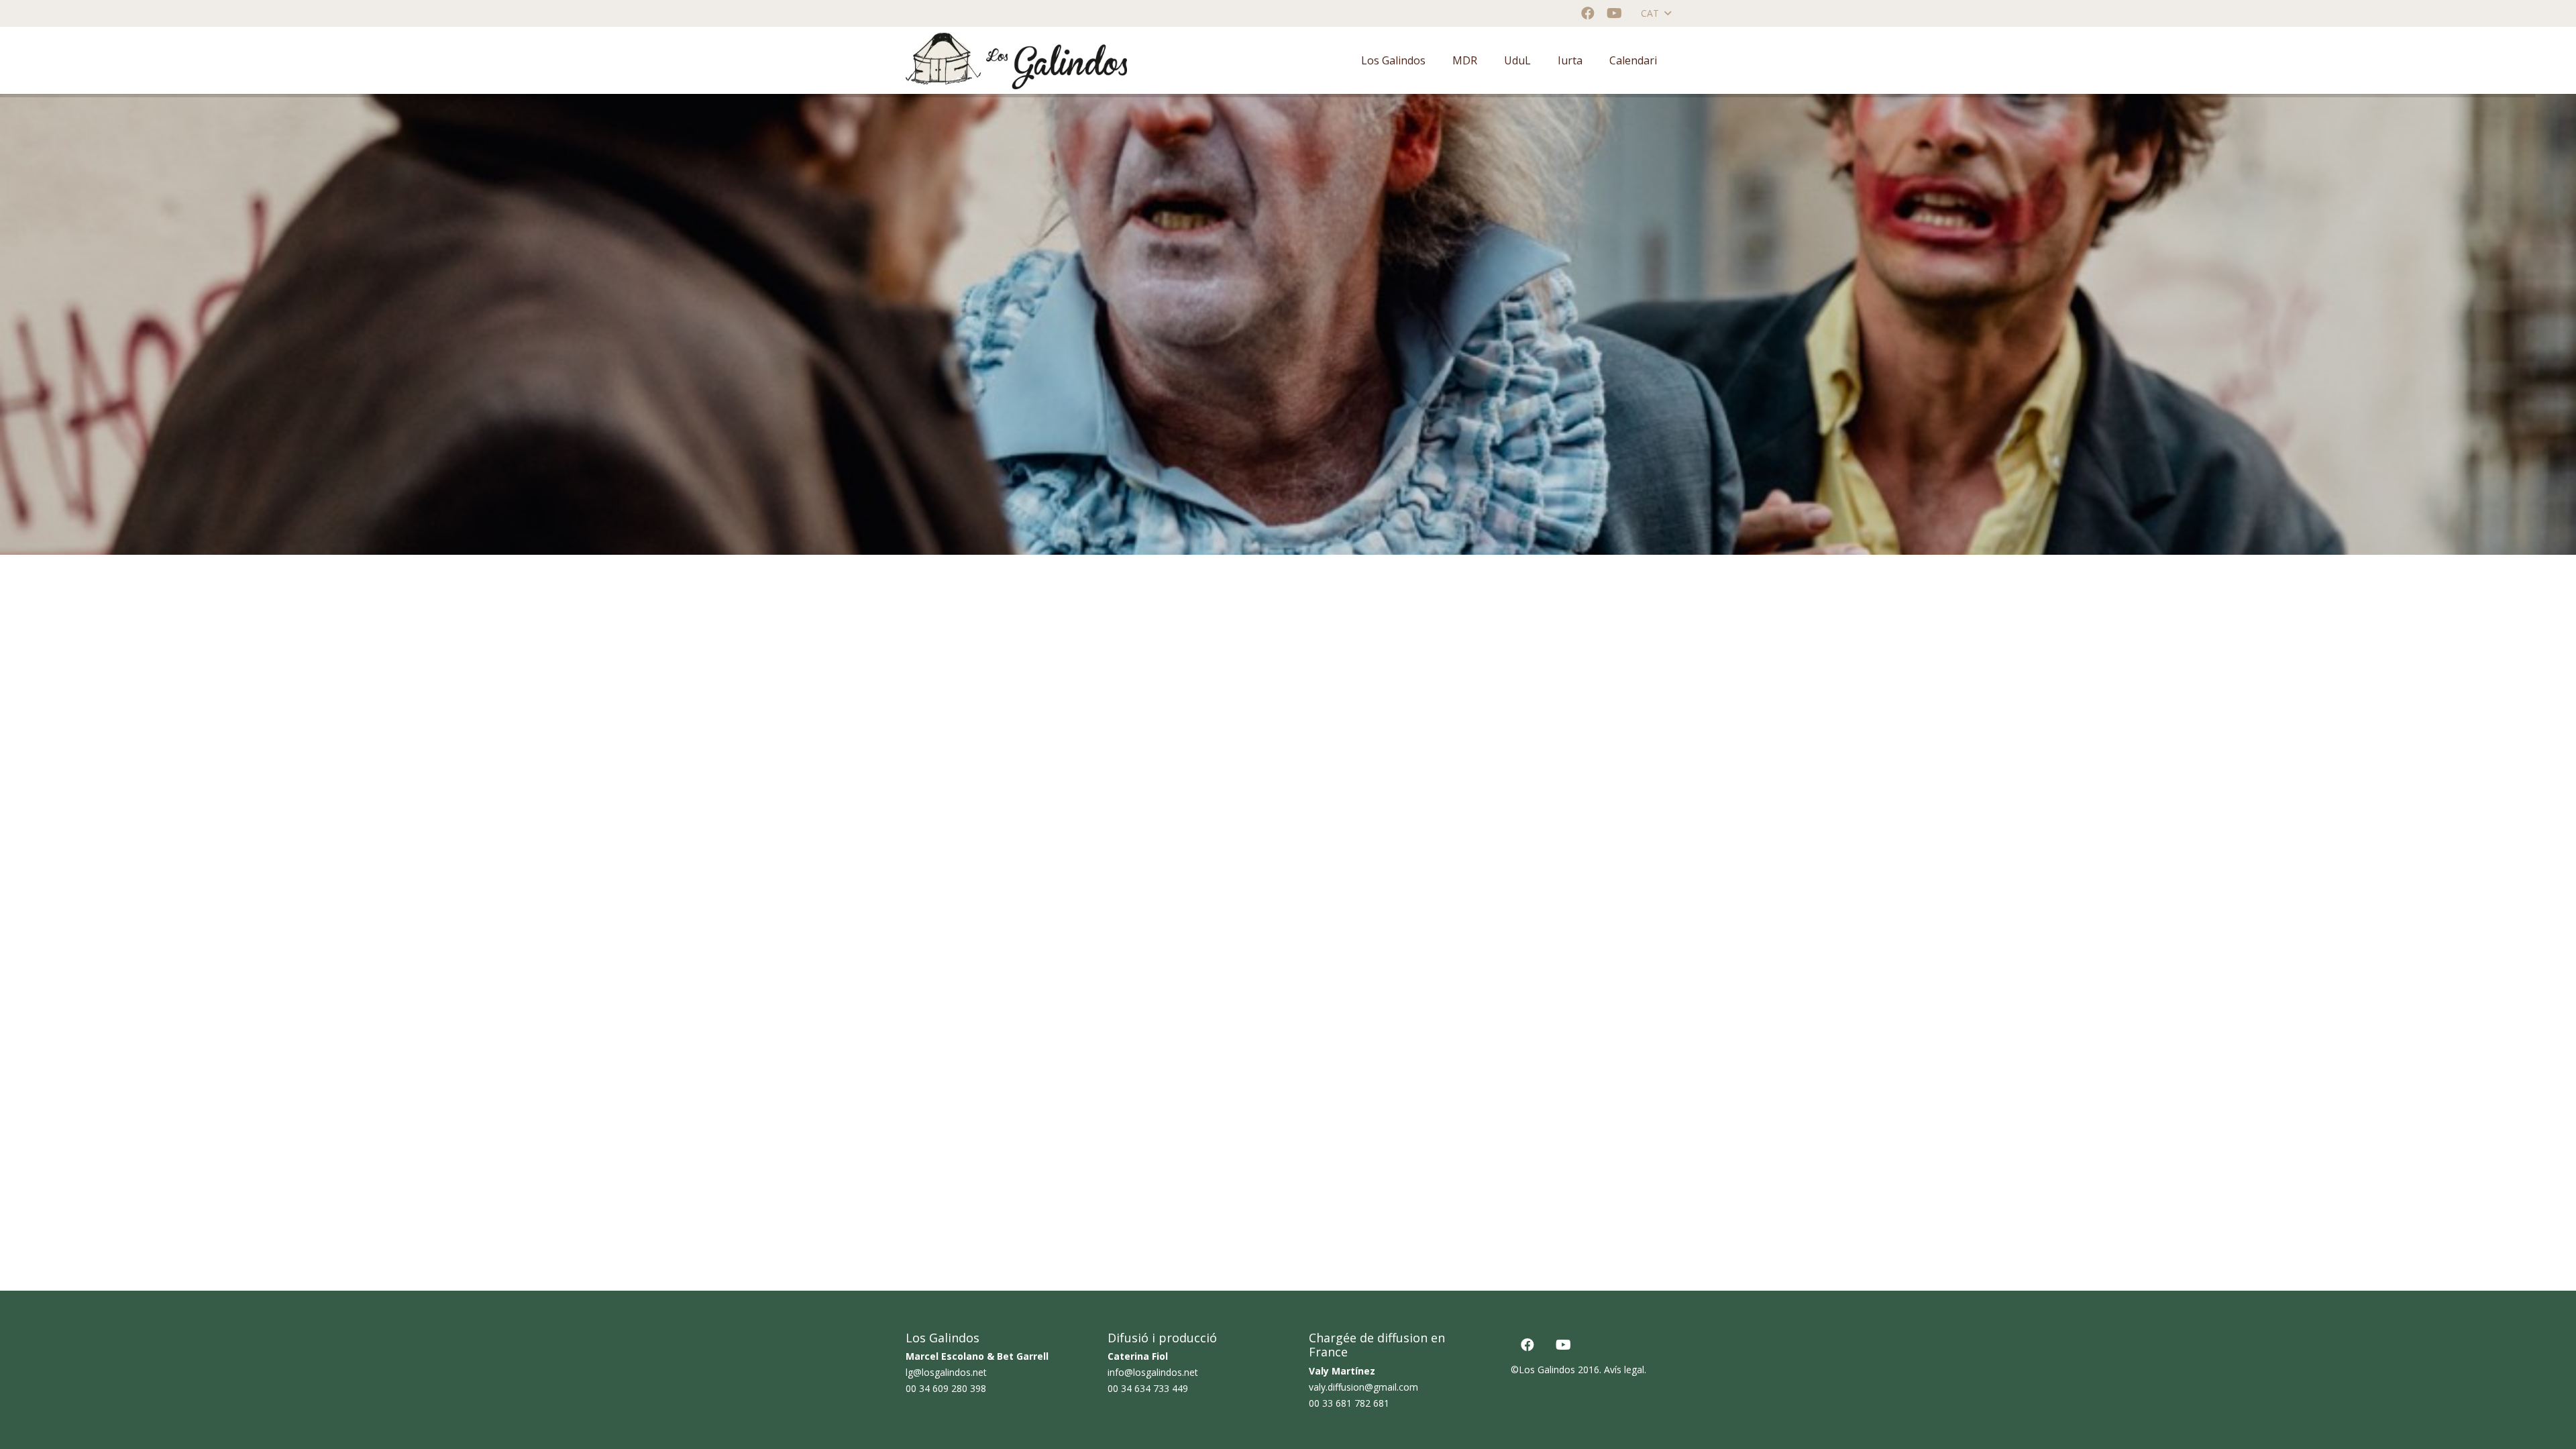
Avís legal (1624, 1370)
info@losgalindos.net (1153, 1372)
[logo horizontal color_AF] (1016, 61)
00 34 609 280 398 (946, 1388)
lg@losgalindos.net (946, 1372)
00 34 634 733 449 (1148, 1388)
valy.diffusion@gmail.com (1363, 1387)
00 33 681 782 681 (1349, 1403)
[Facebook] (1588, 13)
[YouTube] (1615, 13)
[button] (1656, 13)
